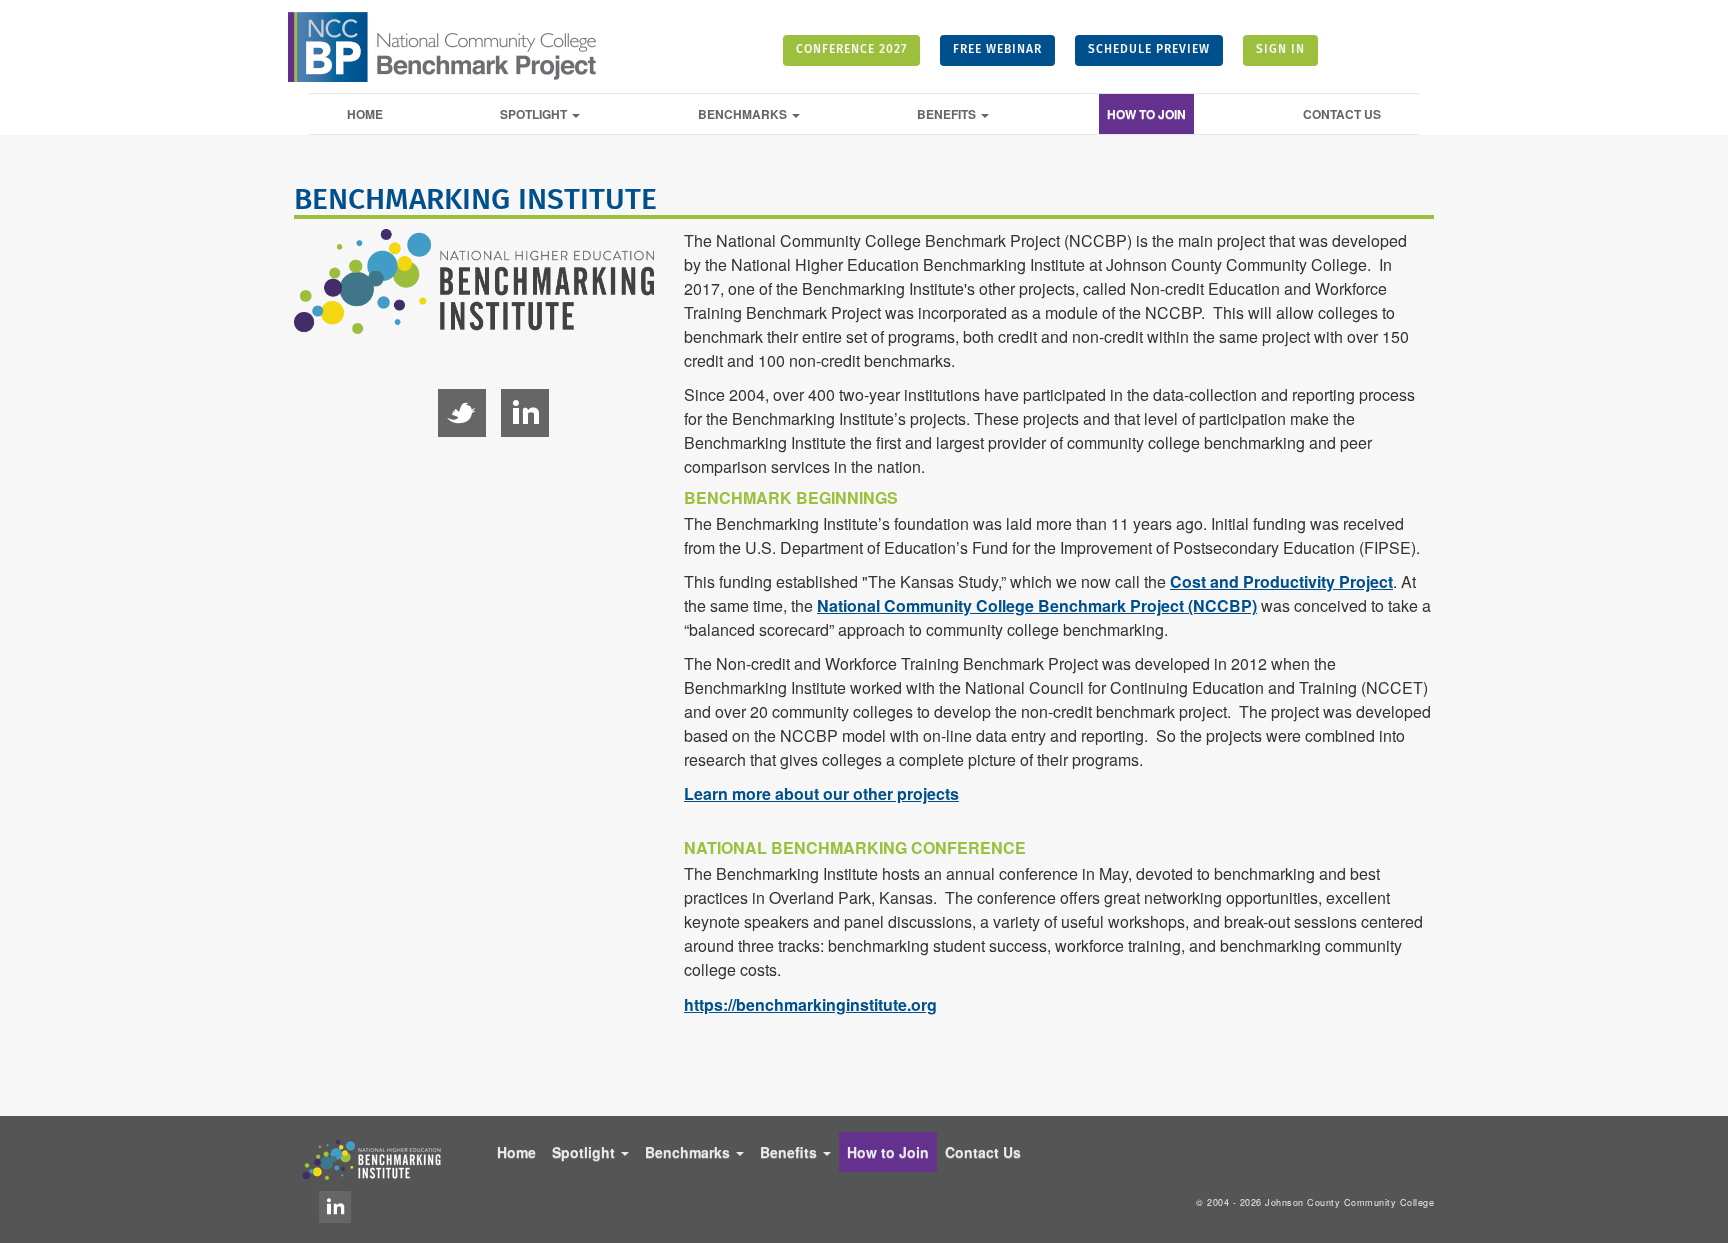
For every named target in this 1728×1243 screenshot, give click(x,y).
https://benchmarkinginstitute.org (810, 1004)
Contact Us (1342, 114)
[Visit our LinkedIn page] (335, 1207)
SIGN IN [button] (1280, 50)
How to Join (1146, 114)
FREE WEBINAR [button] (997, 50)
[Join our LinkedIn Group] (525, 413)
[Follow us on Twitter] (462, 413)
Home (365, 114)
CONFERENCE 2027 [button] (851, 50)
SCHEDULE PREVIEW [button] (1149, 50)
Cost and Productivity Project (1281, 581)
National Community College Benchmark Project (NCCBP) (1037, 605)
